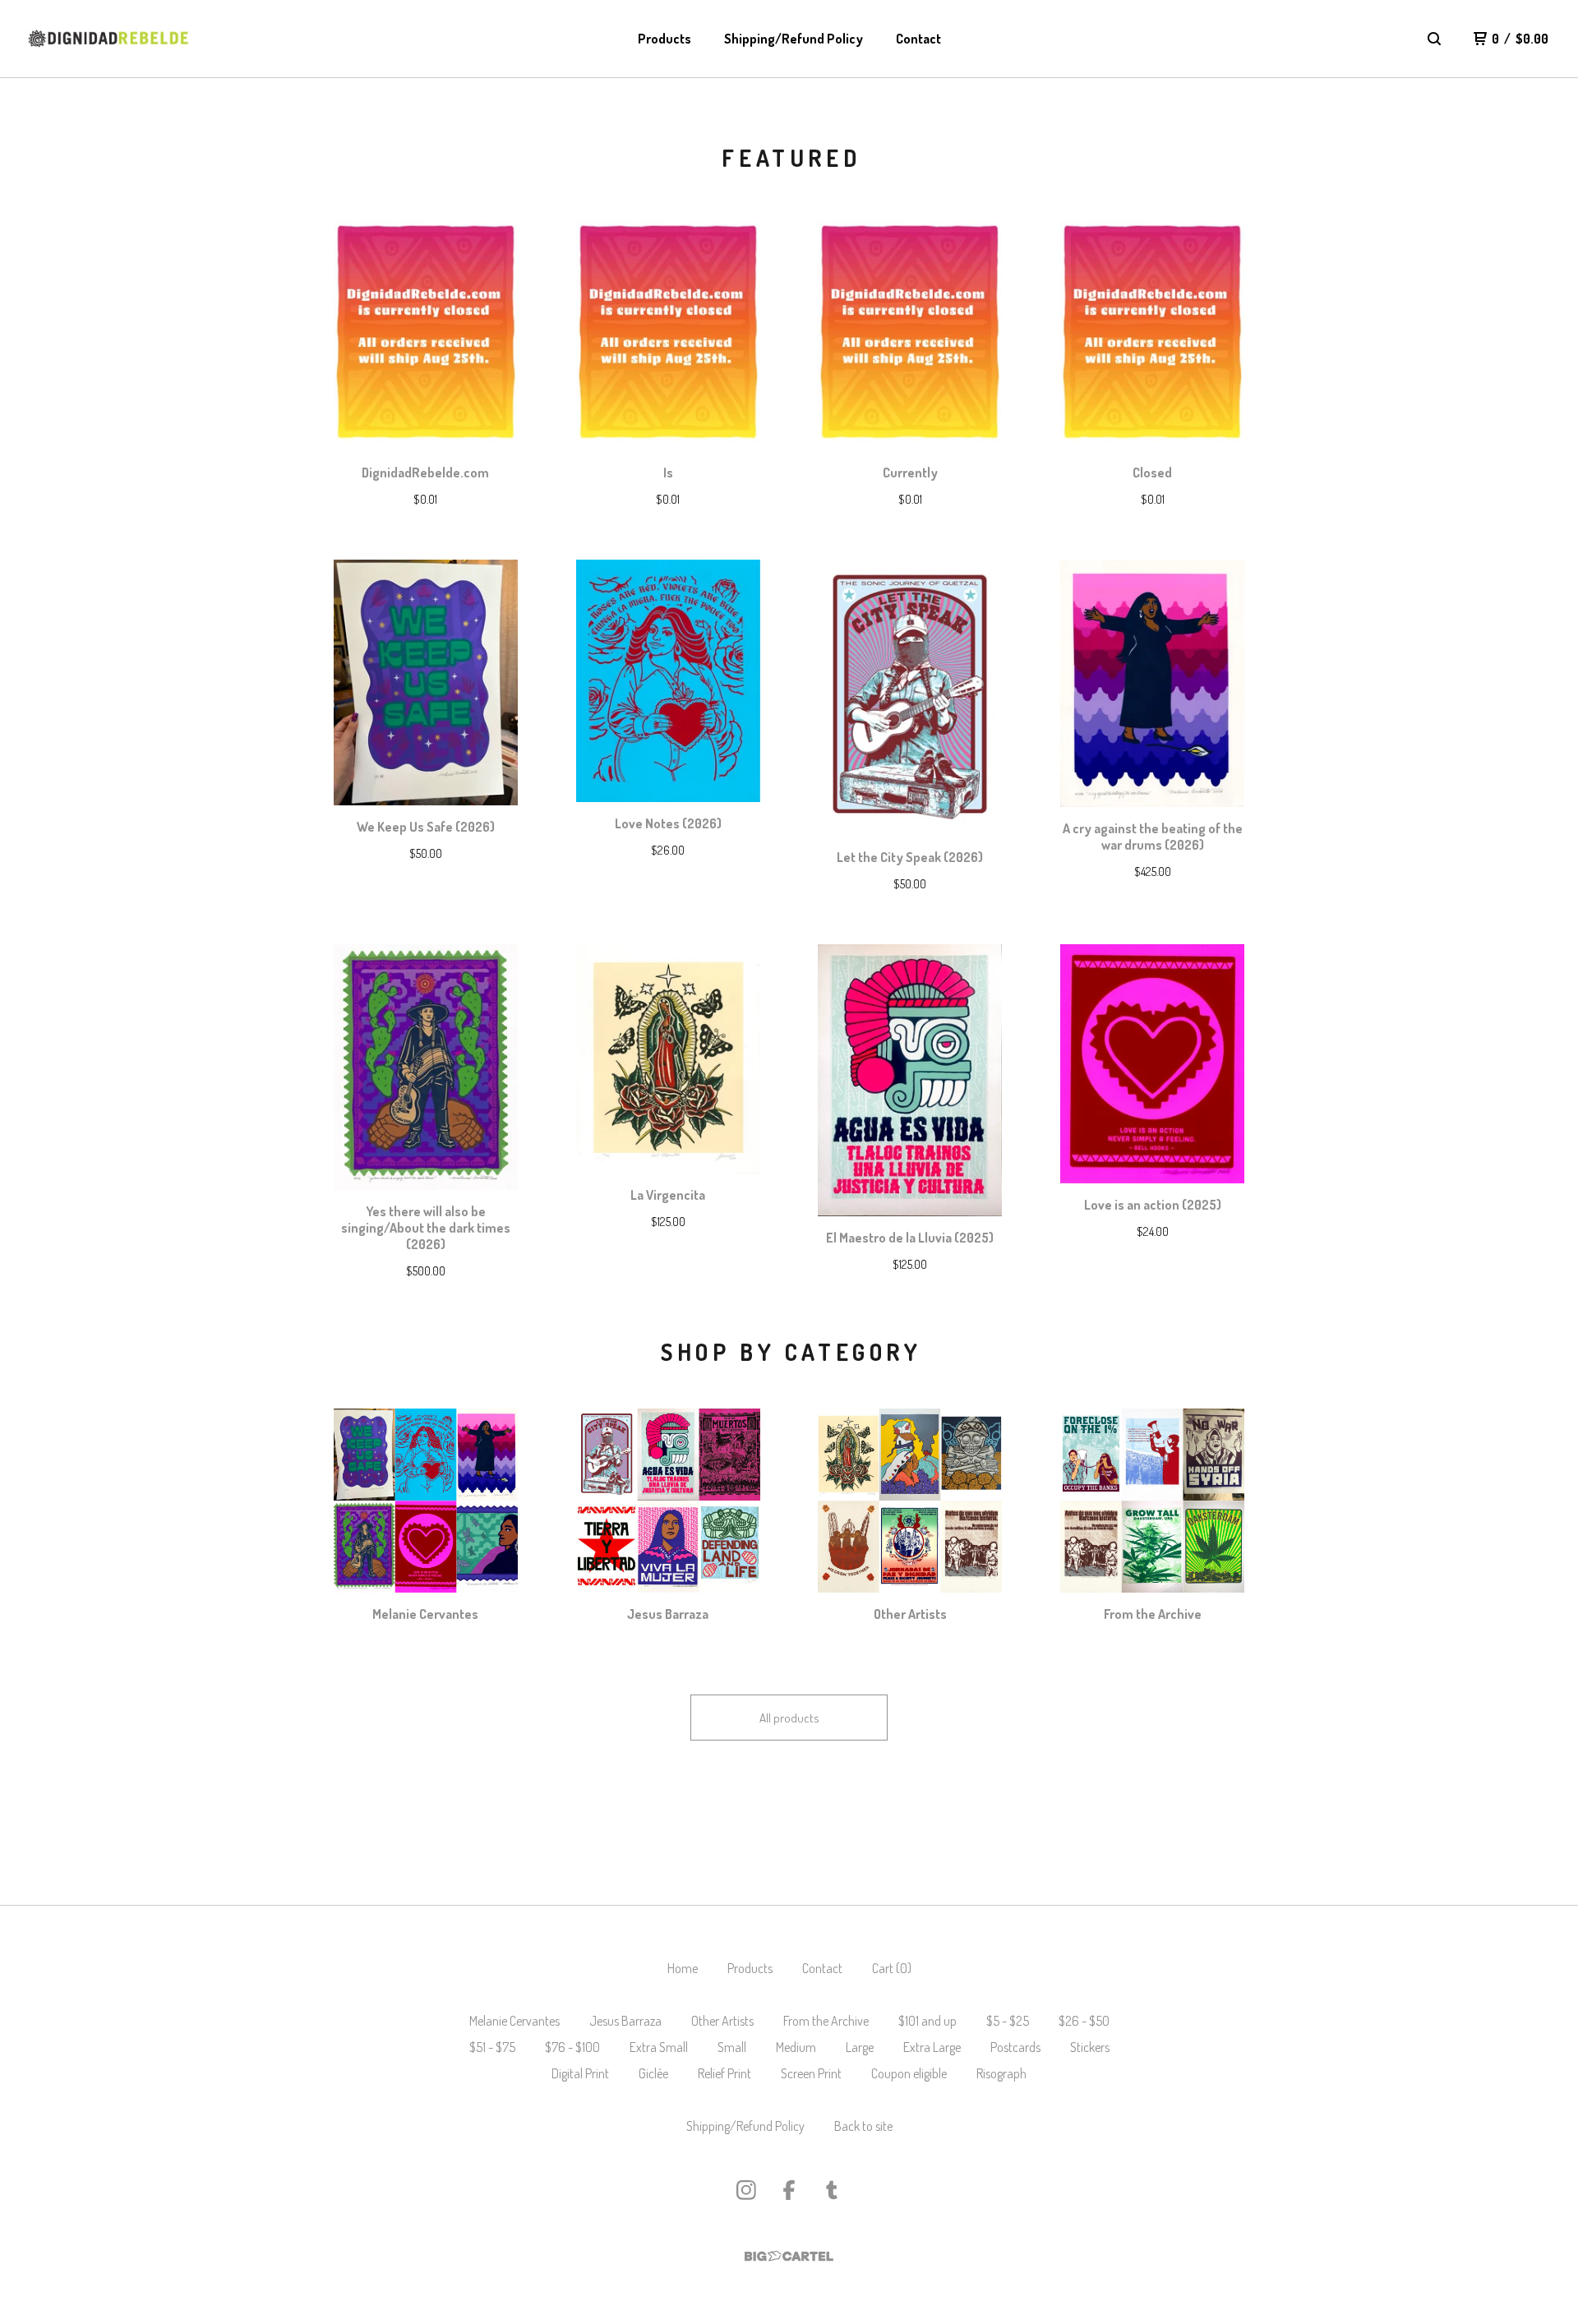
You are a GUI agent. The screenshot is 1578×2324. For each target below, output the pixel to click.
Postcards (1015, 2047)
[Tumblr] (832, 2190)
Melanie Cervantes (514, 2021)
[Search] (1434, 39)
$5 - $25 (1008, 2021)
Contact (918, 39)
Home (683, 1968)
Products (664, 39)
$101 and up (927, 2021)
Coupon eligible (909, 2073)
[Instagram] (746, 2190)
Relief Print (724, 2073)
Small (732, 2047)
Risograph (1001, 2073)
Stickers (1090, 2047)
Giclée (653, 2073)
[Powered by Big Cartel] (789, 2256)
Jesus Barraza (625, 2021)
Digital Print (580, 2073)
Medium (796, 2047)
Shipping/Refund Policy (794, 39)
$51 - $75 (492, 2047)
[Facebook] (789, 2190)
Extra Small (659, 2047)
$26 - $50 (1084, 2021)
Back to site (863, 2126)
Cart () (892, 1968)
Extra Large (932, 2047)
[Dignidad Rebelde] (108, 39)
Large (860, 2047)
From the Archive (826, 2021)
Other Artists (722, 2021)
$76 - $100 (572, 2047)
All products (789, 1718)
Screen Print (811, 2073)
